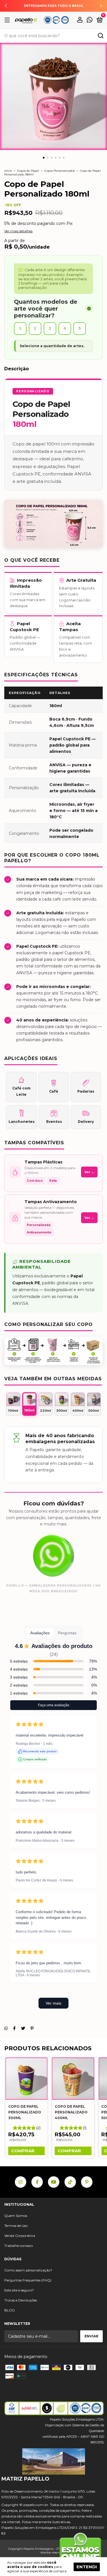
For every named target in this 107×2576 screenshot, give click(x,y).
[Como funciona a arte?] (89, 309)
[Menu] (8, 20)
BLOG (10, 2310)
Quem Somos (16, 2216)
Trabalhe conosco (19, 2246)
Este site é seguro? (19, 2290)
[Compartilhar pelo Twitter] (23, 2028)
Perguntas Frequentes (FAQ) (28, 2280)
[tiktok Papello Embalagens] (70, 2182)
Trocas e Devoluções (21, 2300)
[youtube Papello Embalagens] (54, 2182)
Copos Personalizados (59, 171)
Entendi (87, 2567)
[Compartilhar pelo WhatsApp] (6, 2028)
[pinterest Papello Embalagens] (87, 2182)
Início (8, 171)
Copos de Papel (28, 171)
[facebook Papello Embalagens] (37, 2182)
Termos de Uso (16, 2226)
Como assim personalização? (28, 2270)
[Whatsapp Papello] (80, 2550)
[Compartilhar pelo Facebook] (14, 2028)
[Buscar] (100, 36)
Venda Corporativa (20, 2236)
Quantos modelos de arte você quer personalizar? (46, 309)
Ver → (89, 1172)
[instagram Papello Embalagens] (21, 2182)
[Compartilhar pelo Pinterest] (32, 2028)
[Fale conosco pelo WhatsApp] (90, 21)
